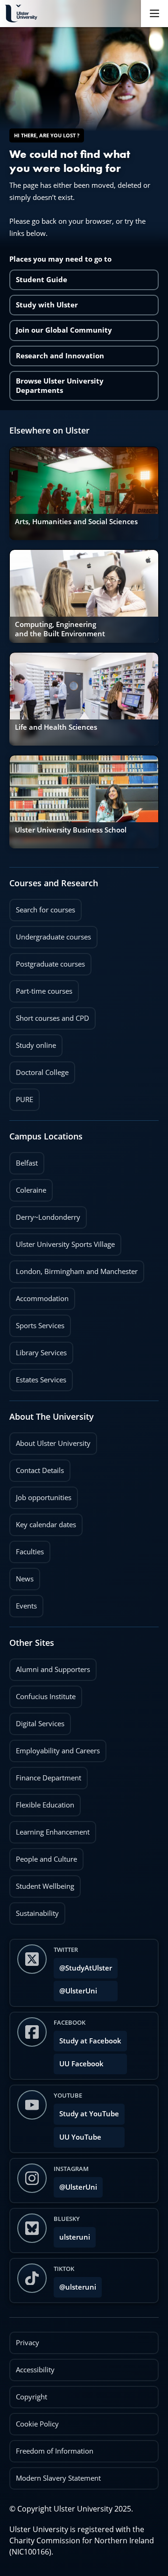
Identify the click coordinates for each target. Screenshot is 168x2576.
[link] (84, 493)
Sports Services (37, 1323)
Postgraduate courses (47, 961)
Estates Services (38, 1377)
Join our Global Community (64, 330)
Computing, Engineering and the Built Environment (60, 629)
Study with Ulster (47, 305)
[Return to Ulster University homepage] (21, 14)
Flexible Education (42, 1802)
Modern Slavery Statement (58, 2478)
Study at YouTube (89, 2114)
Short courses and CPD (49, 1015)
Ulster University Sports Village (65, 1244)
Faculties (30, 1552)
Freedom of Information (55, 2451)
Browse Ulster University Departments (60, 386)
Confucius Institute (42, 1694)
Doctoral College (39, 1069)
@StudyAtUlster (86, 1968)
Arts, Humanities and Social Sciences (76, 522)
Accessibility (35, 2370)
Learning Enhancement (49, 1829)
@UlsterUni (75, 1988)
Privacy (28, 2343)
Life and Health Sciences (56, 727)
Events (23, 1603)
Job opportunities (44, 1498)
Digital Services (37, 1721)
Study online (33, 1042)
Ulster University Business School (71, 830)
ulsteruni (75, 2237)
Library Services (38, 1350)
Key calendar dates (46, 1525)
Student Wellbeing (42, 1883)
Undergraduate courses (50, 934)
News (21, 1576)
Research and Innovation (60, 356)
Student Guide (42, 280)
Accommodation (39, 1295)
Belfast (24, 1160)
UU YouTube (80, 2137)
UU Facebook (81, 2064)
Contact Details (40, 1470)
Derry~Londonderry (45, 1214)
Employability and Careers (55, 1748)
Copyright (31, 2397)
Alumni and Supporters (50, 1666)
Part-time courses (41, 988)
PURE (24, 1099)
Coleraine (28, 1187)
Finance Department (45, 1775)
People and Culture (43, 1856)
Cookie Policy (37, 2424)
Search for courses (45, 910)
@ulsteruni (75, 2284)
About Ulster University (53, 1443)
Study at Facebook (90, 2041)
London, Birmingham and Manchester (77, 1271)
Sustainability (34, 1910)
